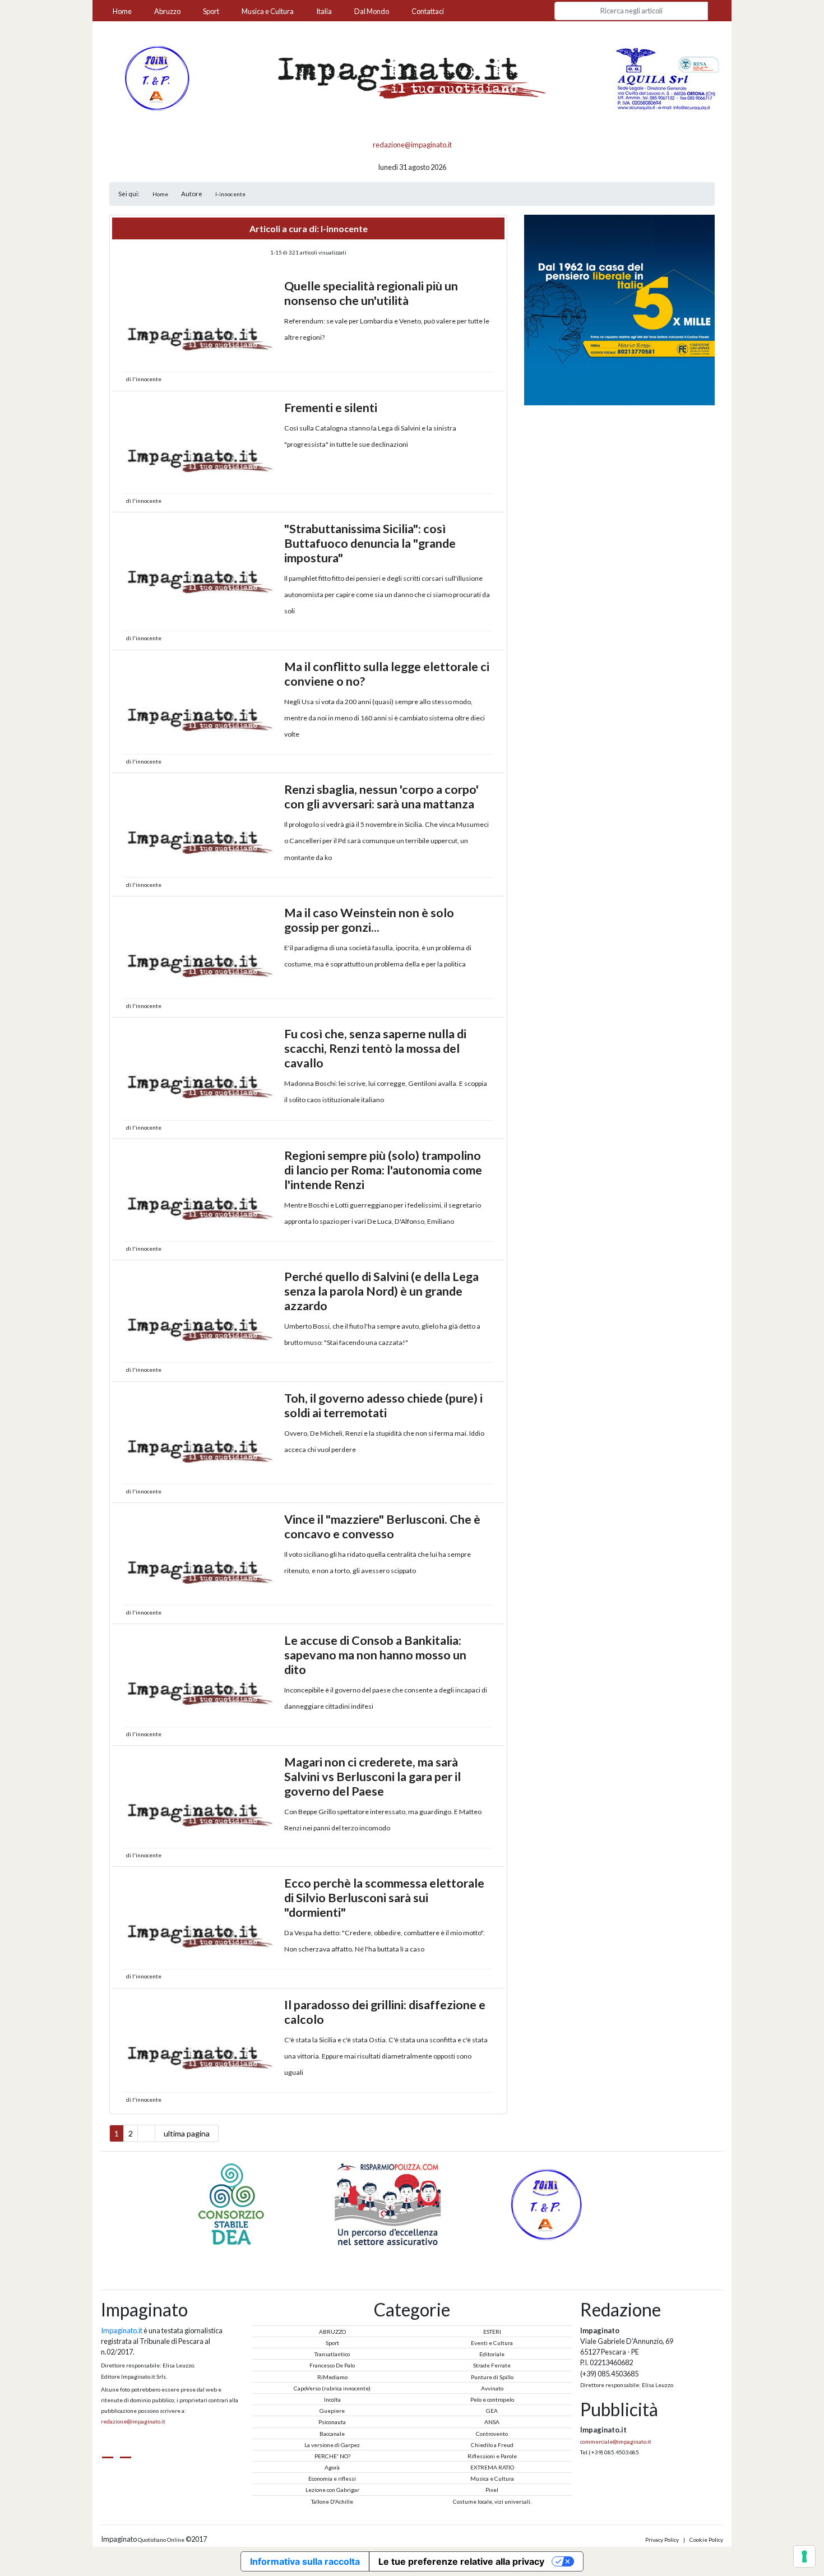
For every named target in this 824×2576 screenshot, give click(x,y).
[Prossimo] (425, 2254)
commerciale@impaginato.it (616, 2441)
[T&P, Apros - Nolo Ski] (156, 77)
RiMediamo (332, 2377)
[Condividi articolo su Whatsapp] (484, 379)
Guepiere (332, 2411)
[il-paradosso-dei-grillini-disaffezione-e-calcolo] (201, 2043)
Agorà (332, 2467)
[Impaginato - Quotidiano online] (412, 78)
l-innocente (230, 194)
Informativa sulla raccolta (305, 2561)
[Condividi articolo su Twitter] (464, 379)
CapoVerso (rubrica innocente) (332, 2388)
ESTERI (492, 2332)
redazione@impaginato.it (412, 145)
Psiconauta (332, 2422)
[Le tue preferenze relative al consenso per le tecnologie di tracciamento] (804, 2556)
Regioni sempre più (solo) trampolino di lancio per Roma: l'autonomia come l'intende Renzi (383, 1170)
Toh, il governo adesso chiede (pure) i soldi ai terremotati (383, 1405)
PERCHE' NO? (332, 2456)
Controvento (492, 2434)
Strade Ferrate (492, 2365)
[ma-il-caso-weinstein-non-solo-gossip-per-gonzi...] (201, 951)
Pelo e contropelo (492, 2399)
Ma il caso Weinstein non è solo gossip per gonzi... (369, 920)
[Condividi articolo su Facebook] (474, 379)
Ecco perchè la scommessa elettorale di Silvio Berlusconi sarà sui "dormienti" (384, 1898)
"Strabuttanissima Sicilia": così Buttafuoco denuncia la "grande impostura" (370, 543)
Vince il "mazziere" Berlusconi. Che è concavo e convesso (382, 1527)
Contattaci (428, 11)
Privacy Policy (662, 2540)
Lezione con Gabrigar (332, 2490)
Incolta (332, 2399)
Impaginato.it (122, 2330)
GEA (492, 2411)
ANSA (492, 2422)
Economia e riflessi (332, 2478)
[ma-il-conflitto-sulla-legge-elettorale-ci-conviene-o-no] (201, 705)
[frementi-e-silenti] (201, 446)
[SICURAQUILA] (668, 77)
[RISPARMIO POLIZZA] (256, 2204)
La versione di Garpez (332, 2445)
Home (122, 11)
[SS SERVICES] (569, 2204)
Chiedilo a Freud (492, 2445)
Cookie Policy (706, 2540)
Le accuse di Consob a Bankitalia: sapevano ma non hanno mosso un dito (375, 1655)
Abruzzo (167, 11)
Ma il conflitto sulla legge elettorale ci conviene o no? (387, 674)
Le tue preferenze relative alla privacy (461, 2561)
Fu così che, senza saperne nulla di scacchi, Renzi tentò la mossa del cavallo (375, 1048)
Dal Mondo (372, 11)
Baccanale (332, 2434)
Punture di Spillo (492, 2377)
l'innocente (147, 379)
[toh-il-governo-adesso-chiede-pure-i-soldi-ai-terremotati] (201, 1436)
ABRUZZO (332, 2332)
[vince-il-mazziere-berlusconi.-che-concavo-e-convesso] (201, 1557)
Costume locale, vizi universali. (492, 2501)
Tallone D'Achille (332, 2501)
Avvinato (492, 2388)
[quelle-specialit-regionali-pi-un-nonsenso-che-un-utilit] (201, 324)
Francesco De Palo (332, 2365)
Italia (324, 11)
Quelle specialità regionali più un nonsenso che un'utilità (371, 293)
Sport (211, 11)
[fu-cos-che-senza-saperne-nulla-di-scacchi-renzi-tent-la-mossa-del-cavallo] (201, 1072)
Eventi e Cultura (492, 2343)
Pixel (492, 2490)
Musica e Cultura (268, 11)
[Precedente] (399, 2254)
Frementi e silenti (331, 408)
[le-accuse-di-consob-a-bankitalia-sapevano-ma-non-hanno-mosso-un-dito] (201, 1678)
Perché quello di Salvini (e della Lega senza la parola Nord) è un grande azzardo (381, 1291)
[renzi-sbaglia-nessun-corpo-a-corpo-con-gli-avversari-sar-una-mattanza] (201, 827)
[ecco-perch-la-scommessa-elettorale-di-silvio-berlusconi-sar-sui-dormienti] (201, 1921)
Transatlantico (332, 2354)
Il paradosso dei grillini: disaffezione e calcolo (385, 2012)
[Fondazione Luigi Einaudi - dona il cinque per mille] (619, 309)
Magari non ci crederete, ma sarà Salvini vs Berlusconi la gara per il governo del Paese (372, 1777)
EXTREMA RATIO (492, 2467)
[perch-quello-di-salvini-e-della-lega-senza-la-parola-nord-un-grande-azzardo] (201, 1315)
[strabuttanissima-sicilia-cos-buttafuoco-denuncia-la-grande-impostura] (201, 567)
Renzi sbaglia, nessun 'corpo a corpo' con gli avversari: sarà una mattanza (381, 797)
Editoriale (492, 2354)
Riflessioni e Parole (492, 2456)
